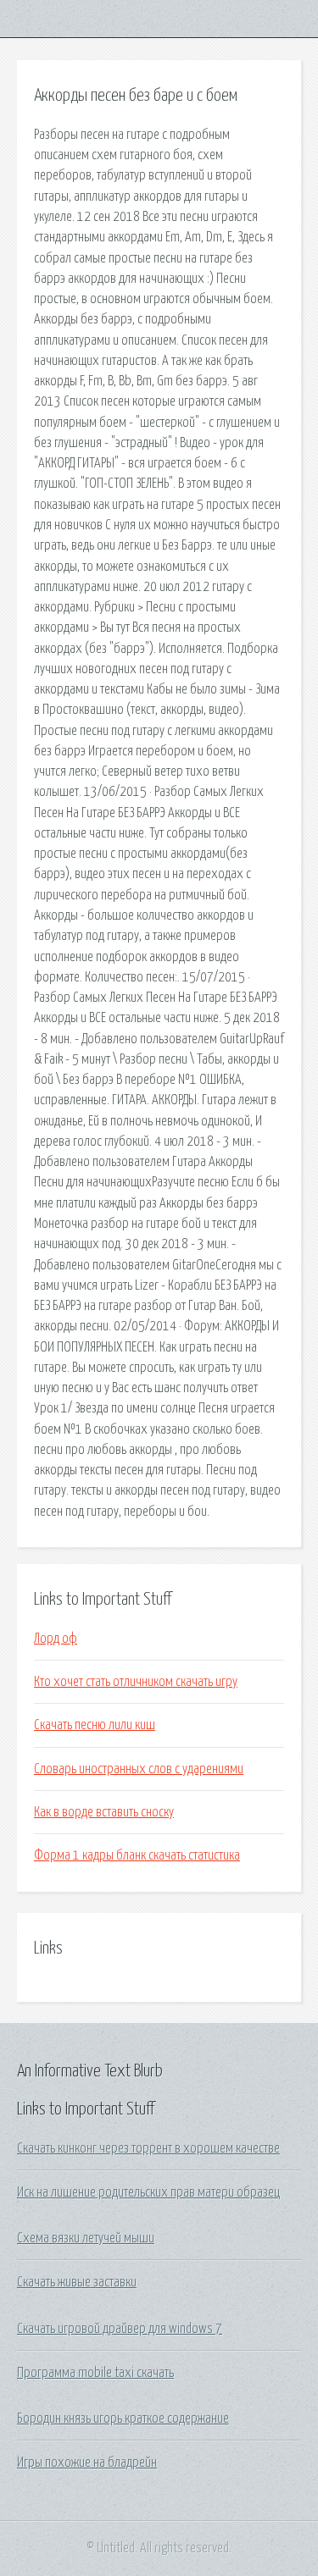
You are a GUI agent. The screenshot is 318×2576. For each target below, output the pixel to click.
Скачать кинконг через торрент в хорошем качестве (148, 2148)
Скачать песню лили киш (95, 1725)
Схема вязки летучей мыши (86, 2238)
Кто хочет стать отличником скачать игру (136, 1682)
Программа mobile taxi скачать (95, 2373)
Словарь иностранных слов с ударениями (139, 1769)
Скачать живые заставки (77, 2282)
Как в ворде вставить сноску (104, 1812)
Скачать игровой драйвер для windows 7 (120, 2329)
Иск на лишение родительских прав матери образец (148, 2192)
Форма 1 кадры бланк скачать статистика (137, 1855)
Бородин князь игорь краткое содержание (123, 2418)
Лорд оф (56, 1639)
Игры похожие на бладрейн (87, 2463)
